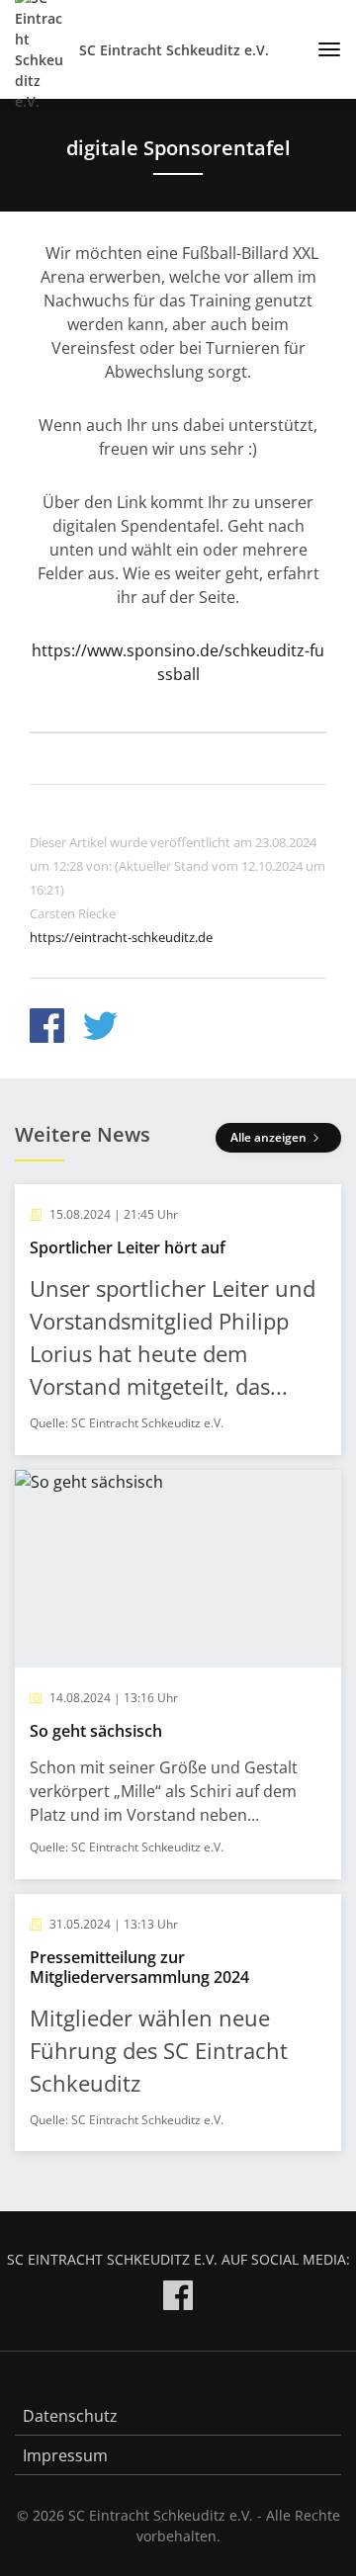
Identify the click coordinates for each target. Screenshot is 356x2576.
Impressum (65, 2455)
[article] (178, 1320)
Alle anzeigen (270, 1137)
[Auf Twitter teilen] (100, 1029)
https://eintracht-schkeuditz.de (121, 937)
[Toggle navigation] (322, 49)
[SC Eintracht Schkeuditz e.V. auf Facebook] (178, 2299)
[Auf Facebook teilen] (47, 1029)
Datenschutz (70, 2416)
